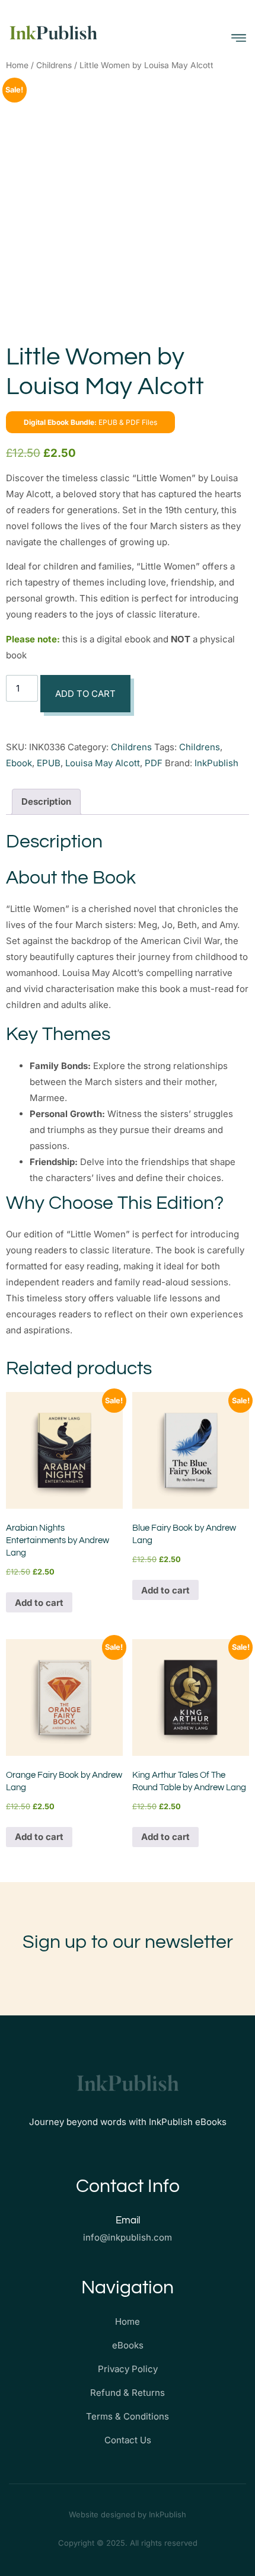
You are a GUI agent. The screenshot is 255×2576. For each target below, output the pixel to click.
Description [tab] (46, 801)
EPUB (49, 763)
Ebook (19, 763)
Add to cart (85, 694)
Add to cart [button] (39, 1603)
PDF (154, 763)
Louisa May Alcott (103, 763)
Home (17, 65)
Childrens (54, 65)
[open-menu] (239, 38)
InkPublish (216, 763)
